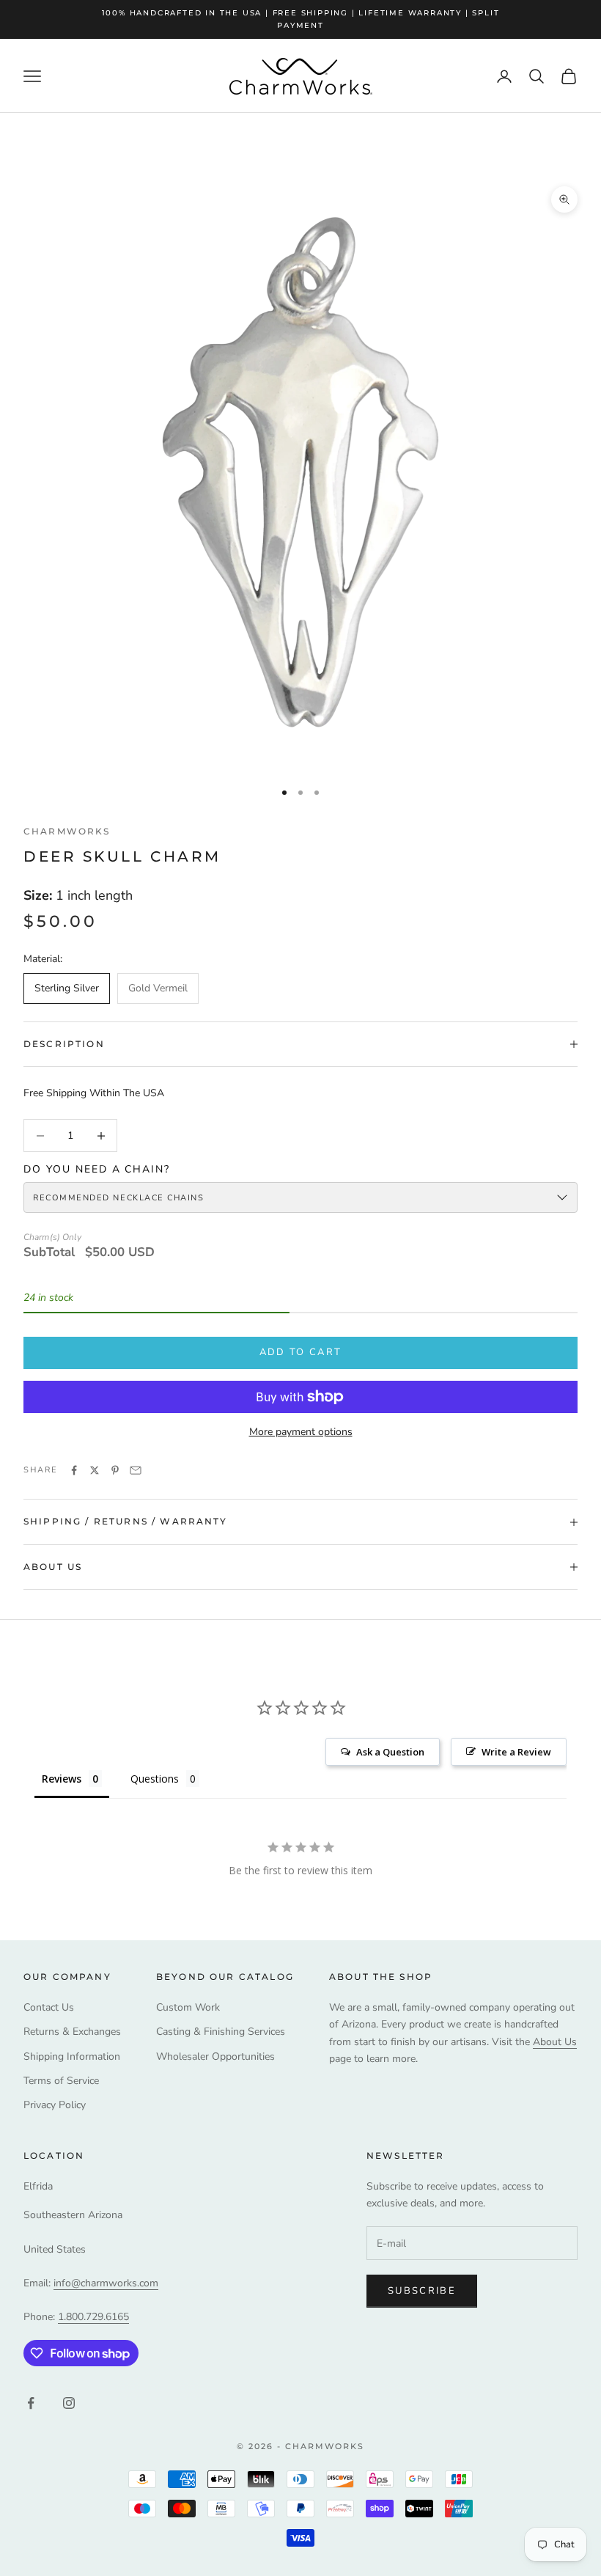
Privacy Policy (55, 2105)
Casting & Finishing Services (221, 2032)
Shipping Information (72, 2056)
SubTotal (49, 1252)
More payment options (301, 1432)
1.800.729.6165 (93, 2317)
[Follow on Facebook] (31, 2403)
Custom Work (188, 2007)
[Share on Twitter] (95, 1470)
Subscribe (422, 2291)
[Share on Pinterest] (115, 1470)
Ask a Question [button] (390, 1752)
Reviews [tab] (62, 1779)
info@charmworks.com (106, 2283)
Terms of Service (61, 2081)
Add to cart (301, 1352)
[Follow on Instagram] (69, 2403)
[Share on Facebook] (74, 1470)
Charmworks (67, 831)
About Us (555, 2042)
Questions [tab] (155, 1779)
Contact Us (49, 2007)
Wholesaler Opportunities (215, 2056)
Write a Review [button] (516, 1752)
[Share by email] (136, 1470)
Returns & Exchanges (72, 2032)
